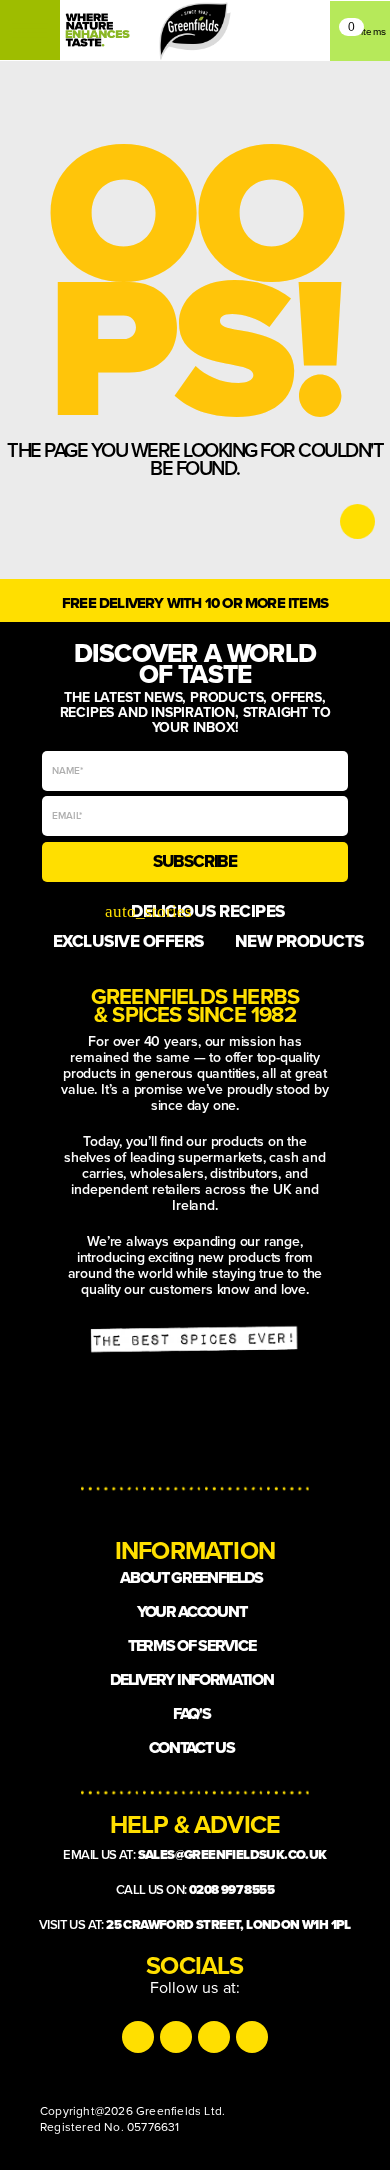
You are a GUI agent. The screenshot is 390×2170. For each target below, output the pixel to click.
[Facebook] (214, 2037)
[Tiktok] (176, 2037)
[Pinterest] (252, 2037)
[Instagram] (138, 2037)
